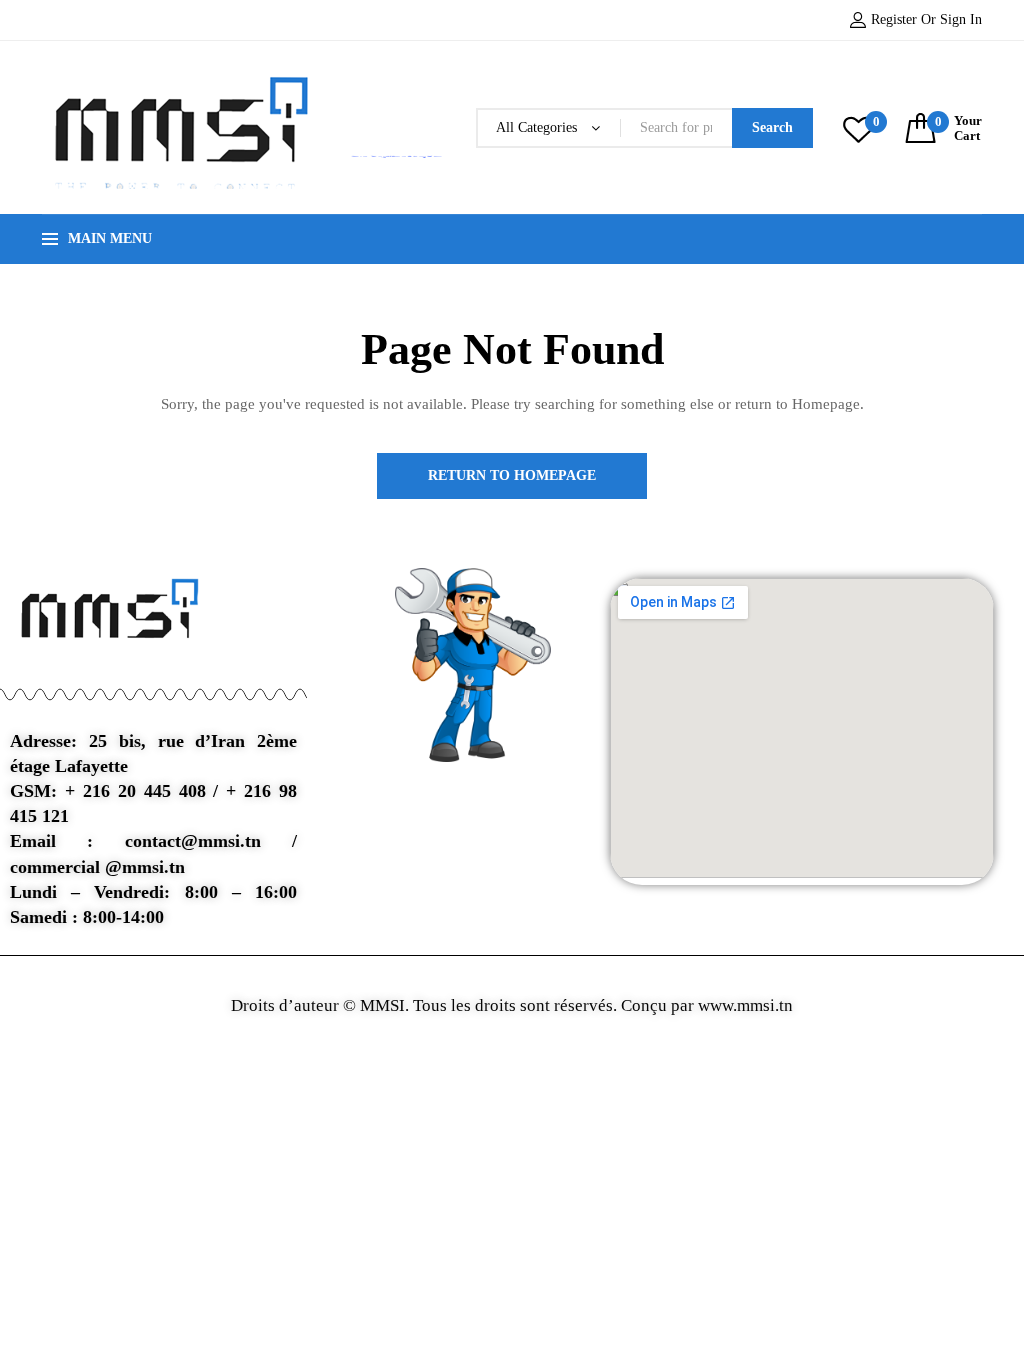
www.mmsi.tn (743, 1005)
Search (772, 127)
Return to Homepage (512, 475)
